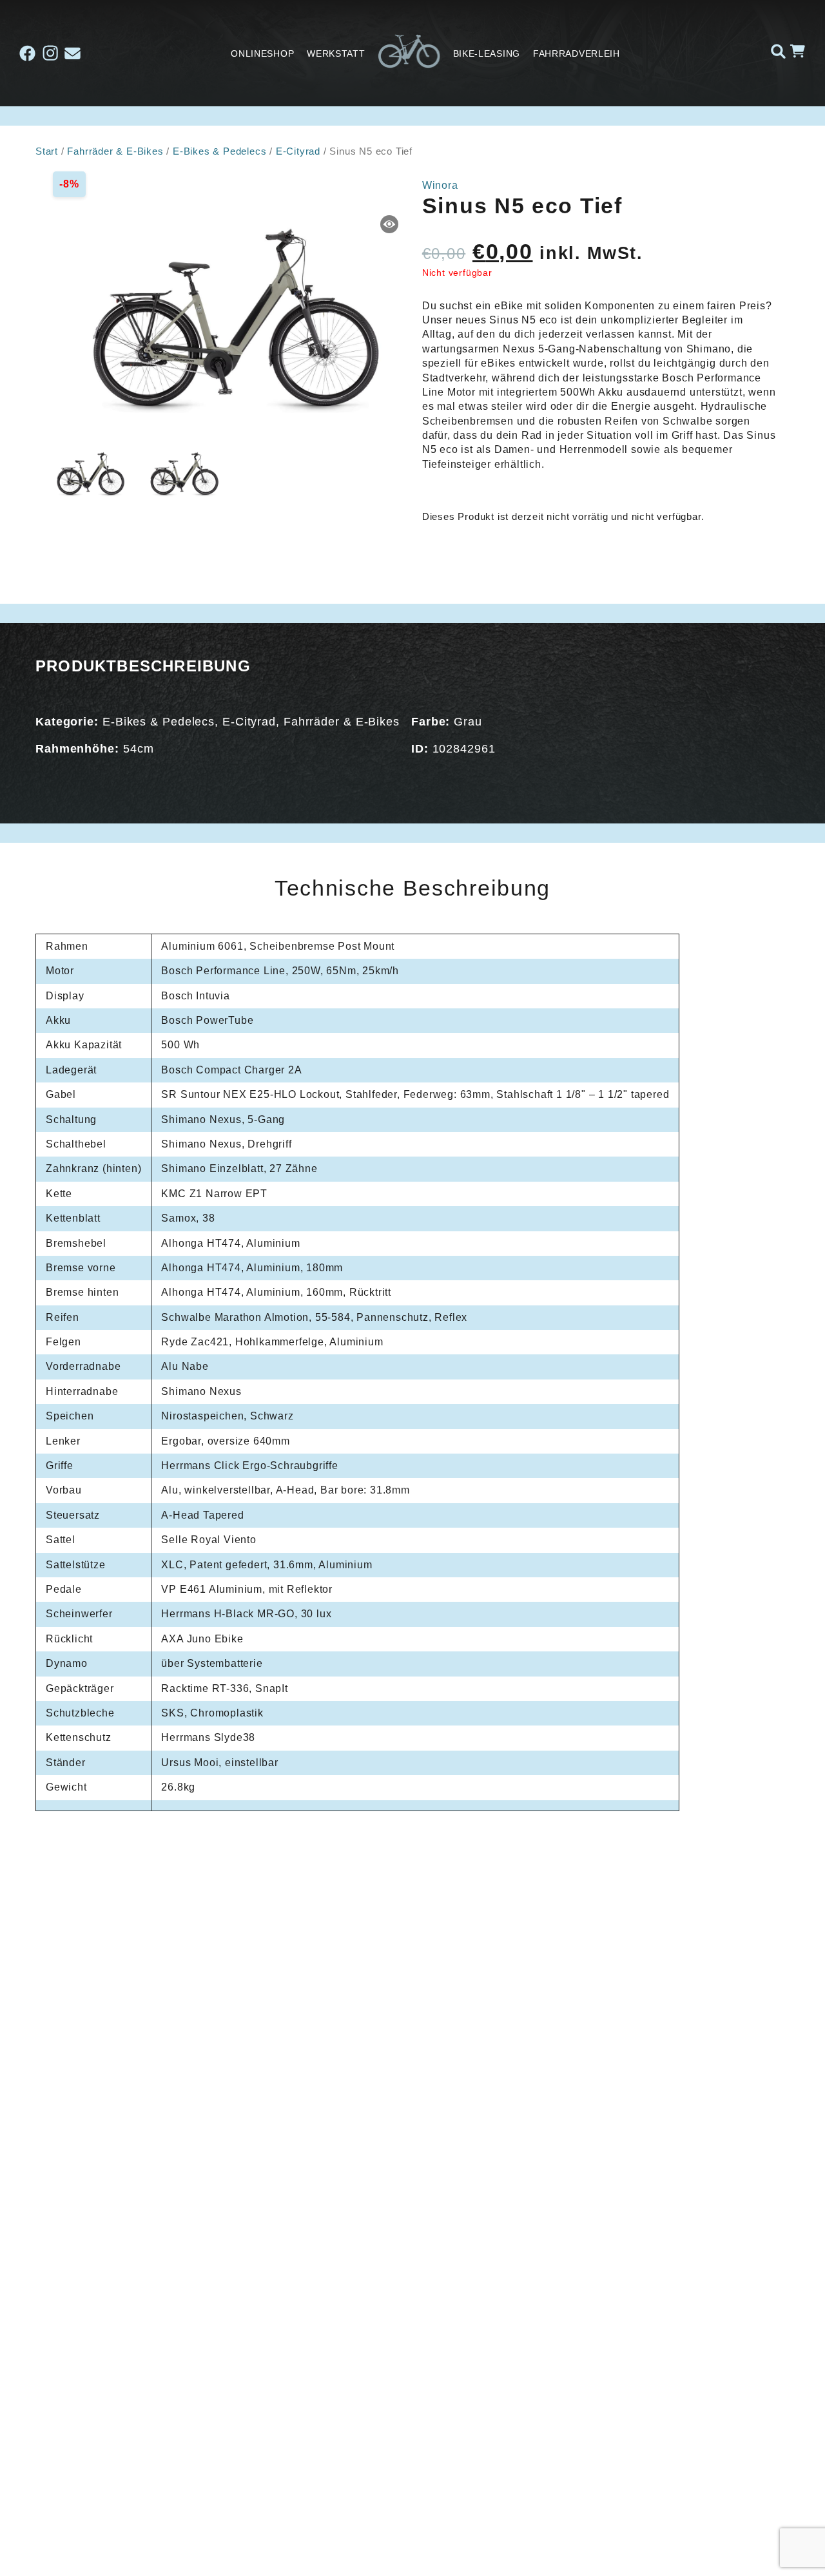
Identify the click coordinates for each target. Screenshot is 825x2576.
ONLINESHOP (262, 53)
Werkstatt (336, 53)
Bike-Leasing (487, 53)
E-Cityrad (298, 151)
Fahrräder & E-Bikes (115, 151)
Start (47, 151)
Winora (440, 185)
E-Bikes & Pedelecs (219, 151)
